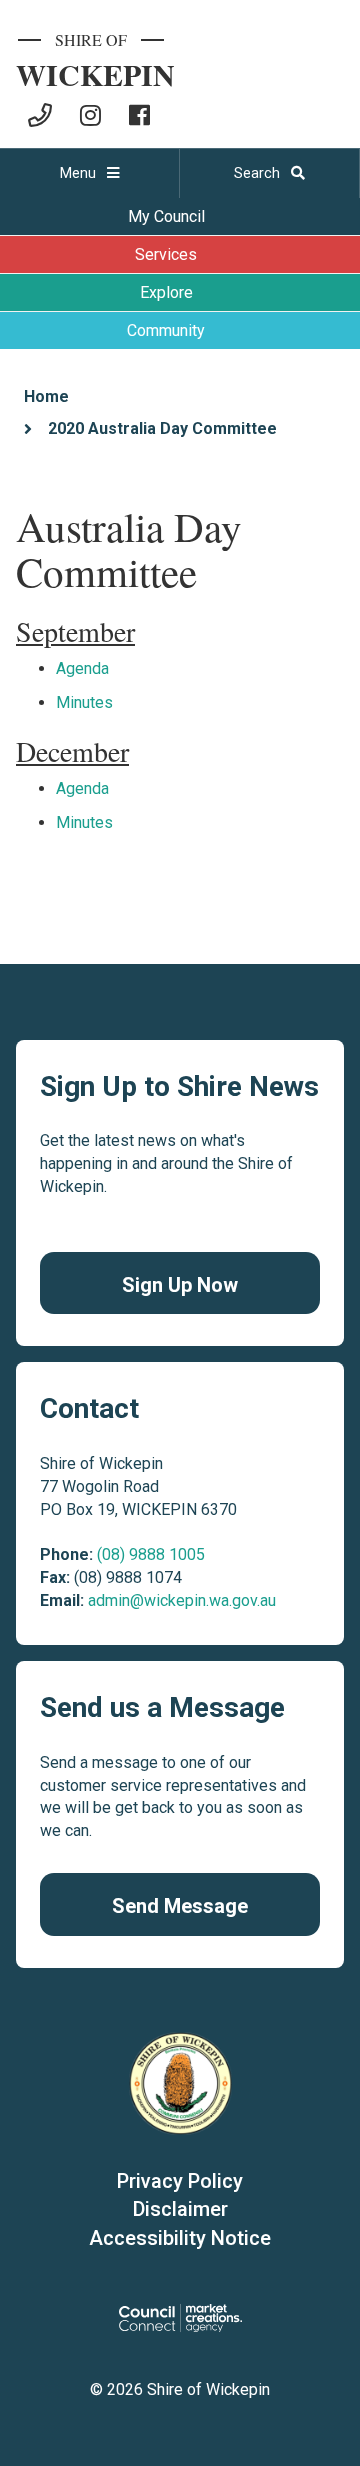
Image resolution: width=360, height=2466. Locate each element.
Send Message (180, 1906)
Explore (166, 292)
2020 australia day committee (162, 428)
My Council (166, 216)
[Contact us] (40, 115)
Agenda (82, 668)
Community (166, 330)
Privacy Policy (180, 2181)
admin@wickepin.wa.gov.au (182, 1600)
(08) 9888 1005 (151, 1554)
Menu (80, 173)
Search (259, 173)
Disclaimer (180, 2209)
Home (46, 396)
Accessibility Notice (180, 2238)
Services (166, 254)
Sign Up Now (180, 1285)
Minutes (84, 702)
